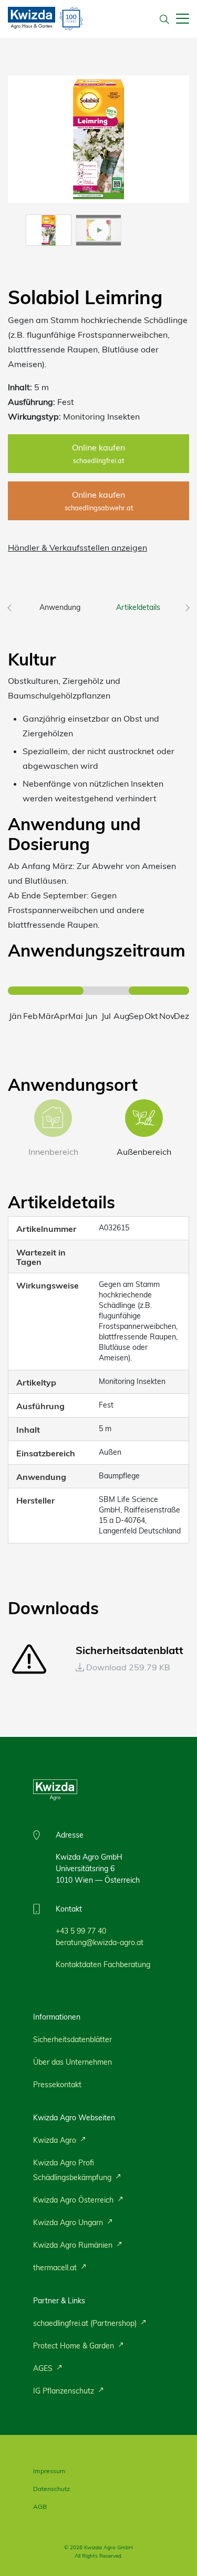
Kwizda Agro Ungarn (69, 2223)
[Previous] (9, 605)
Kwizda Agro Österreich (74, 2200)
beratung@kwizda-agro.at (100, 1942)
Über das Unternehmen (72, 2062)
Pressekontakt (57, 2085)
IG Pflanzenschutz (65, 2391)
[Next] (188, 605)
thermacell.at (56, 2268)
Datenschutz (51, 2489)
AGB (40, 2507)
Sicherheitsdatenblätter (72, 2040)
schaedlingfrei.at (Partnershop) (86, 2323)
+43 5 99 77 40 (81, 1931)
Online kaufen (98, 453)
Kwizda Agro (56, 2140)
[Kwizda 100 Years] (71, 19)
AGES (44, 2368)
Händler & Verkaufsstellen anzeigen (77, 548)
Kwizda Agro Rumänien (74, 2245)
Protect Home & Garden (75, 2346)
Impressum (49, 2471)
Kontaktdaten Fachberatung (103, 1965)
